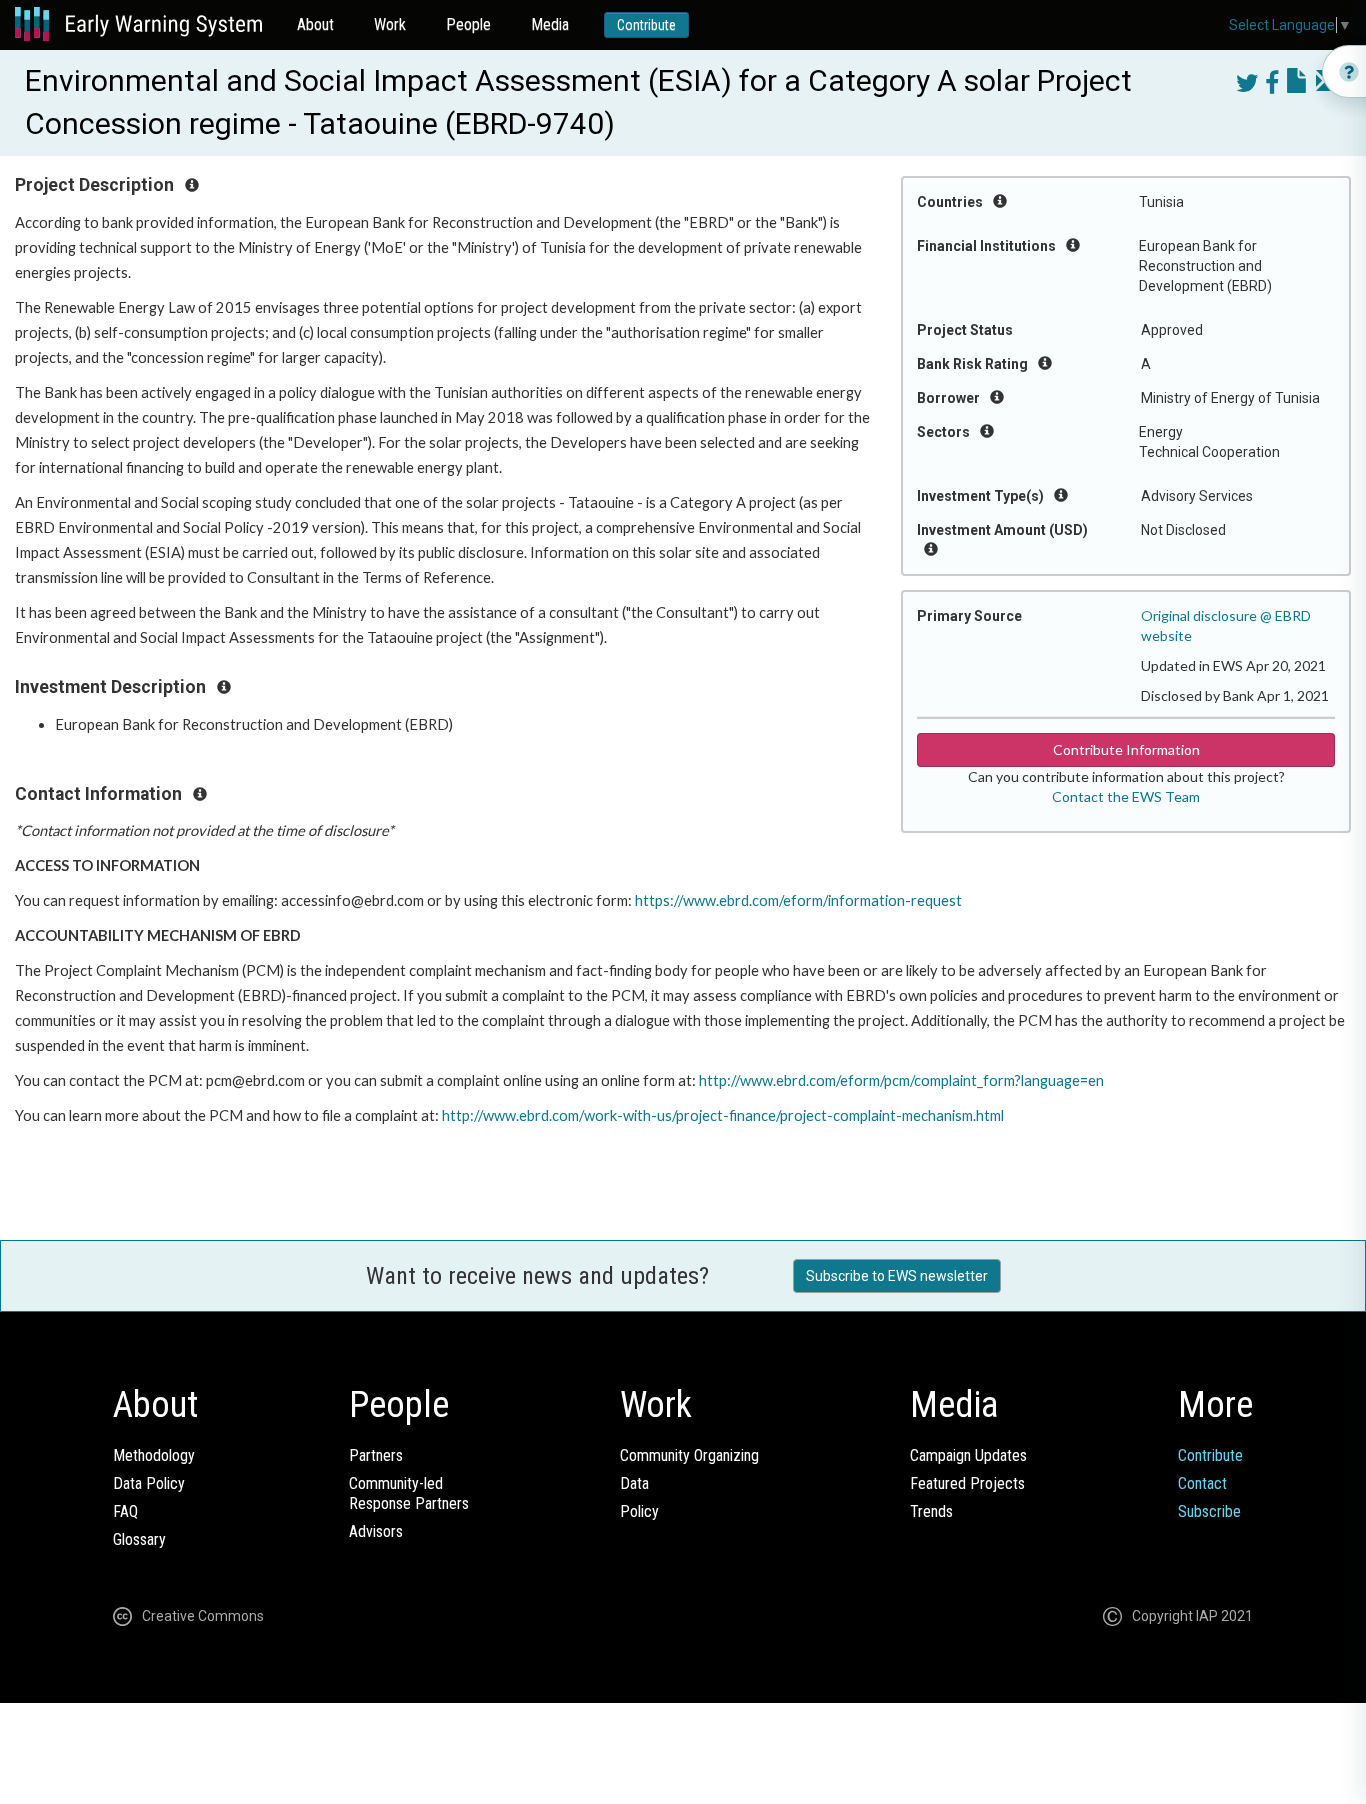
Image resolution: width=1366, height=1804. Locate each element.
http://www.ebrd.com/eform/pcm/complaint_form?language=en (901, 1080)
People (468, 24)
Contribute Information (1126, 749)
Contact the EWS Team (1126, 796)
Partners (376, 1455)
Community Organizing (689, 1455)
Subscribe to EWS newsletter (897, 1276)
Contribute (646, 25)
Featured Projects (967, 1483)
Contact (1202, 1483)
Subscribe (1209, 1511)
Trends (931, 1511)
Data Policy (149, 1483)
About (315, 24)
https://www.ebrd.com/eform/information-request (798, 900)
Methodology (154, 1455)
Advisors (376, 1531)
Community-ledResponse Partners (409, 1493)
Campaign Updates (968, 1455)
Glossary (139, 1539)
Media (550, 24)
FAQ (125, 1511)
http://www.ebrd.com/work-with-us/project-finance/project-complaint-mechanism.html (723, 1115)
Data (634, 1483)
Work (390, 24)
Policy (639, 1511)
